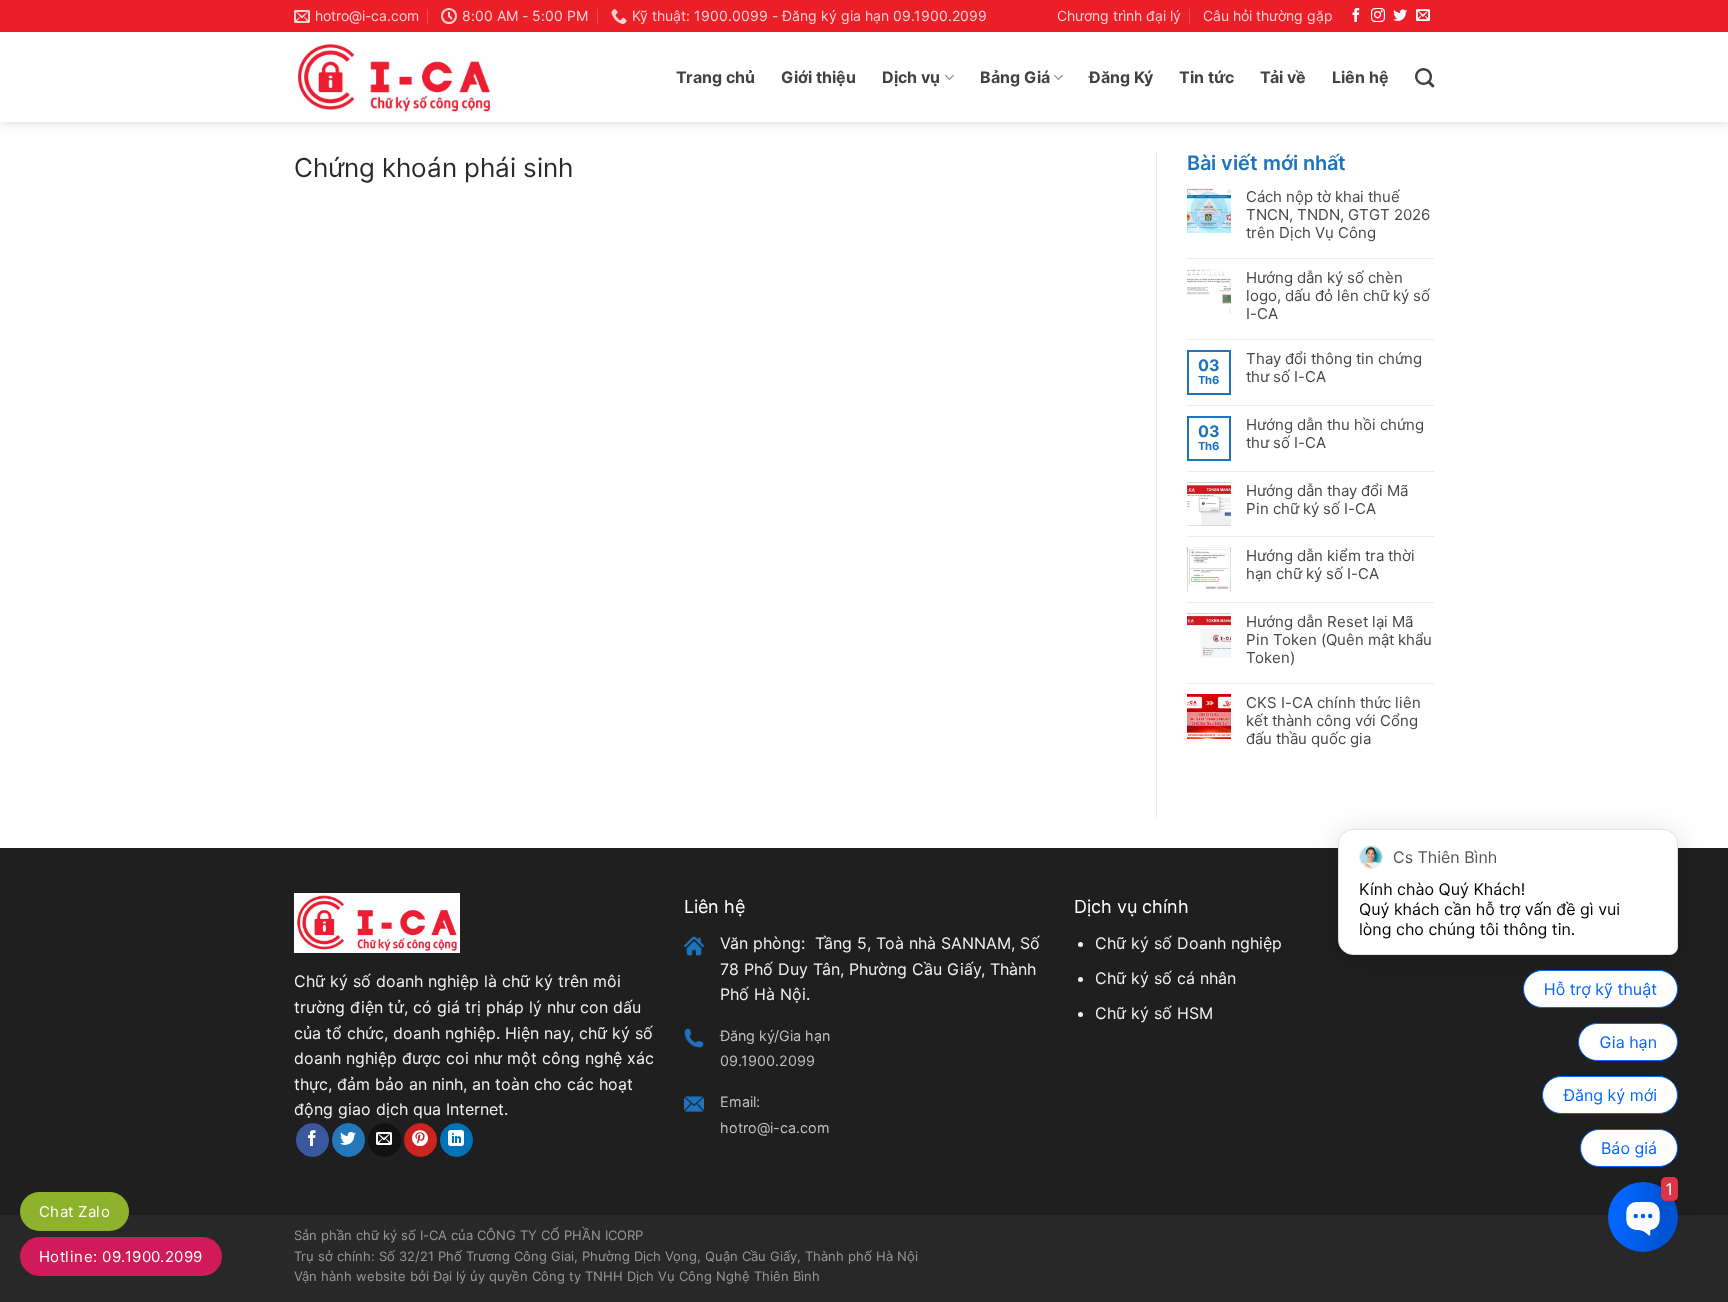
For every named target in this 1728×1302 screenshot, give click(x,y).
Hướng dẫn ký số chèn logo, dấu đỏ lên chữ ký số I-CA (1338, 296)
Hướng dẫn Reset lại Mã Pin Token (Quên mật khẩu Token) (1339, 640)
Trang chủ (715, 77)
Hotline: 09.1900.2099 (121, 1256)
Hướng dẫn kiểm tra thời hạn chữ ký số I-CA (1330, 565)
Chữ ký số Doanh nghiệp (1188, 943)
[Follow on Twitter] (1400, 16)
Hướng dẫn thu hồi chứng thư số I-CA (1335, 434)
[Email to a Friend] (384, 1140)
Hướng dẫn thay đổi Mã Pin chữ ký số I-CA (1327, 500)
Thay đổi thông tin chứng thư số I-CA (1334, 368)
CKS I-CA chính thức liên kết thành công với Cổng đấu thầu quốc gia (1333, 721)
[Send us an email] (1423, 16)
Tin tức (1206, 77)
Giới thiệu (818, 77)
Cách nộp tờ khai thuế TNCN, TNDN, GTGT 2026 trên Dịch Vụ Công (1338, 215)
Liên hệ (1360, 77)
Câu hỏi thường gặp (1268, 15)
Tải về (1283, 77)
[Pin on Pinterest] (420, 1140)
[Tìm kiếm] (1424, 77)
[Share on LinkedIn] (456, 1140)
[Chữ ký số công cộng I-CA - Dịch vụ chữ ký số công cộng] (394, 77)
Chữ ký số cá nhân (1165, 978)
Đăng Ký (1121, 77)
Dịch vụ (911, 77)
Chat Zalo (74, 1211)
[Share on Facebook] (312, 1140)
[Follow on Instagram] (1378, 16)
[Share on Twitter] (348, 1140)
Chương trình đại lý (1119, 15)
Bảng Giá (1015, 77)
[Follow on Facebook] (1356, 16)
